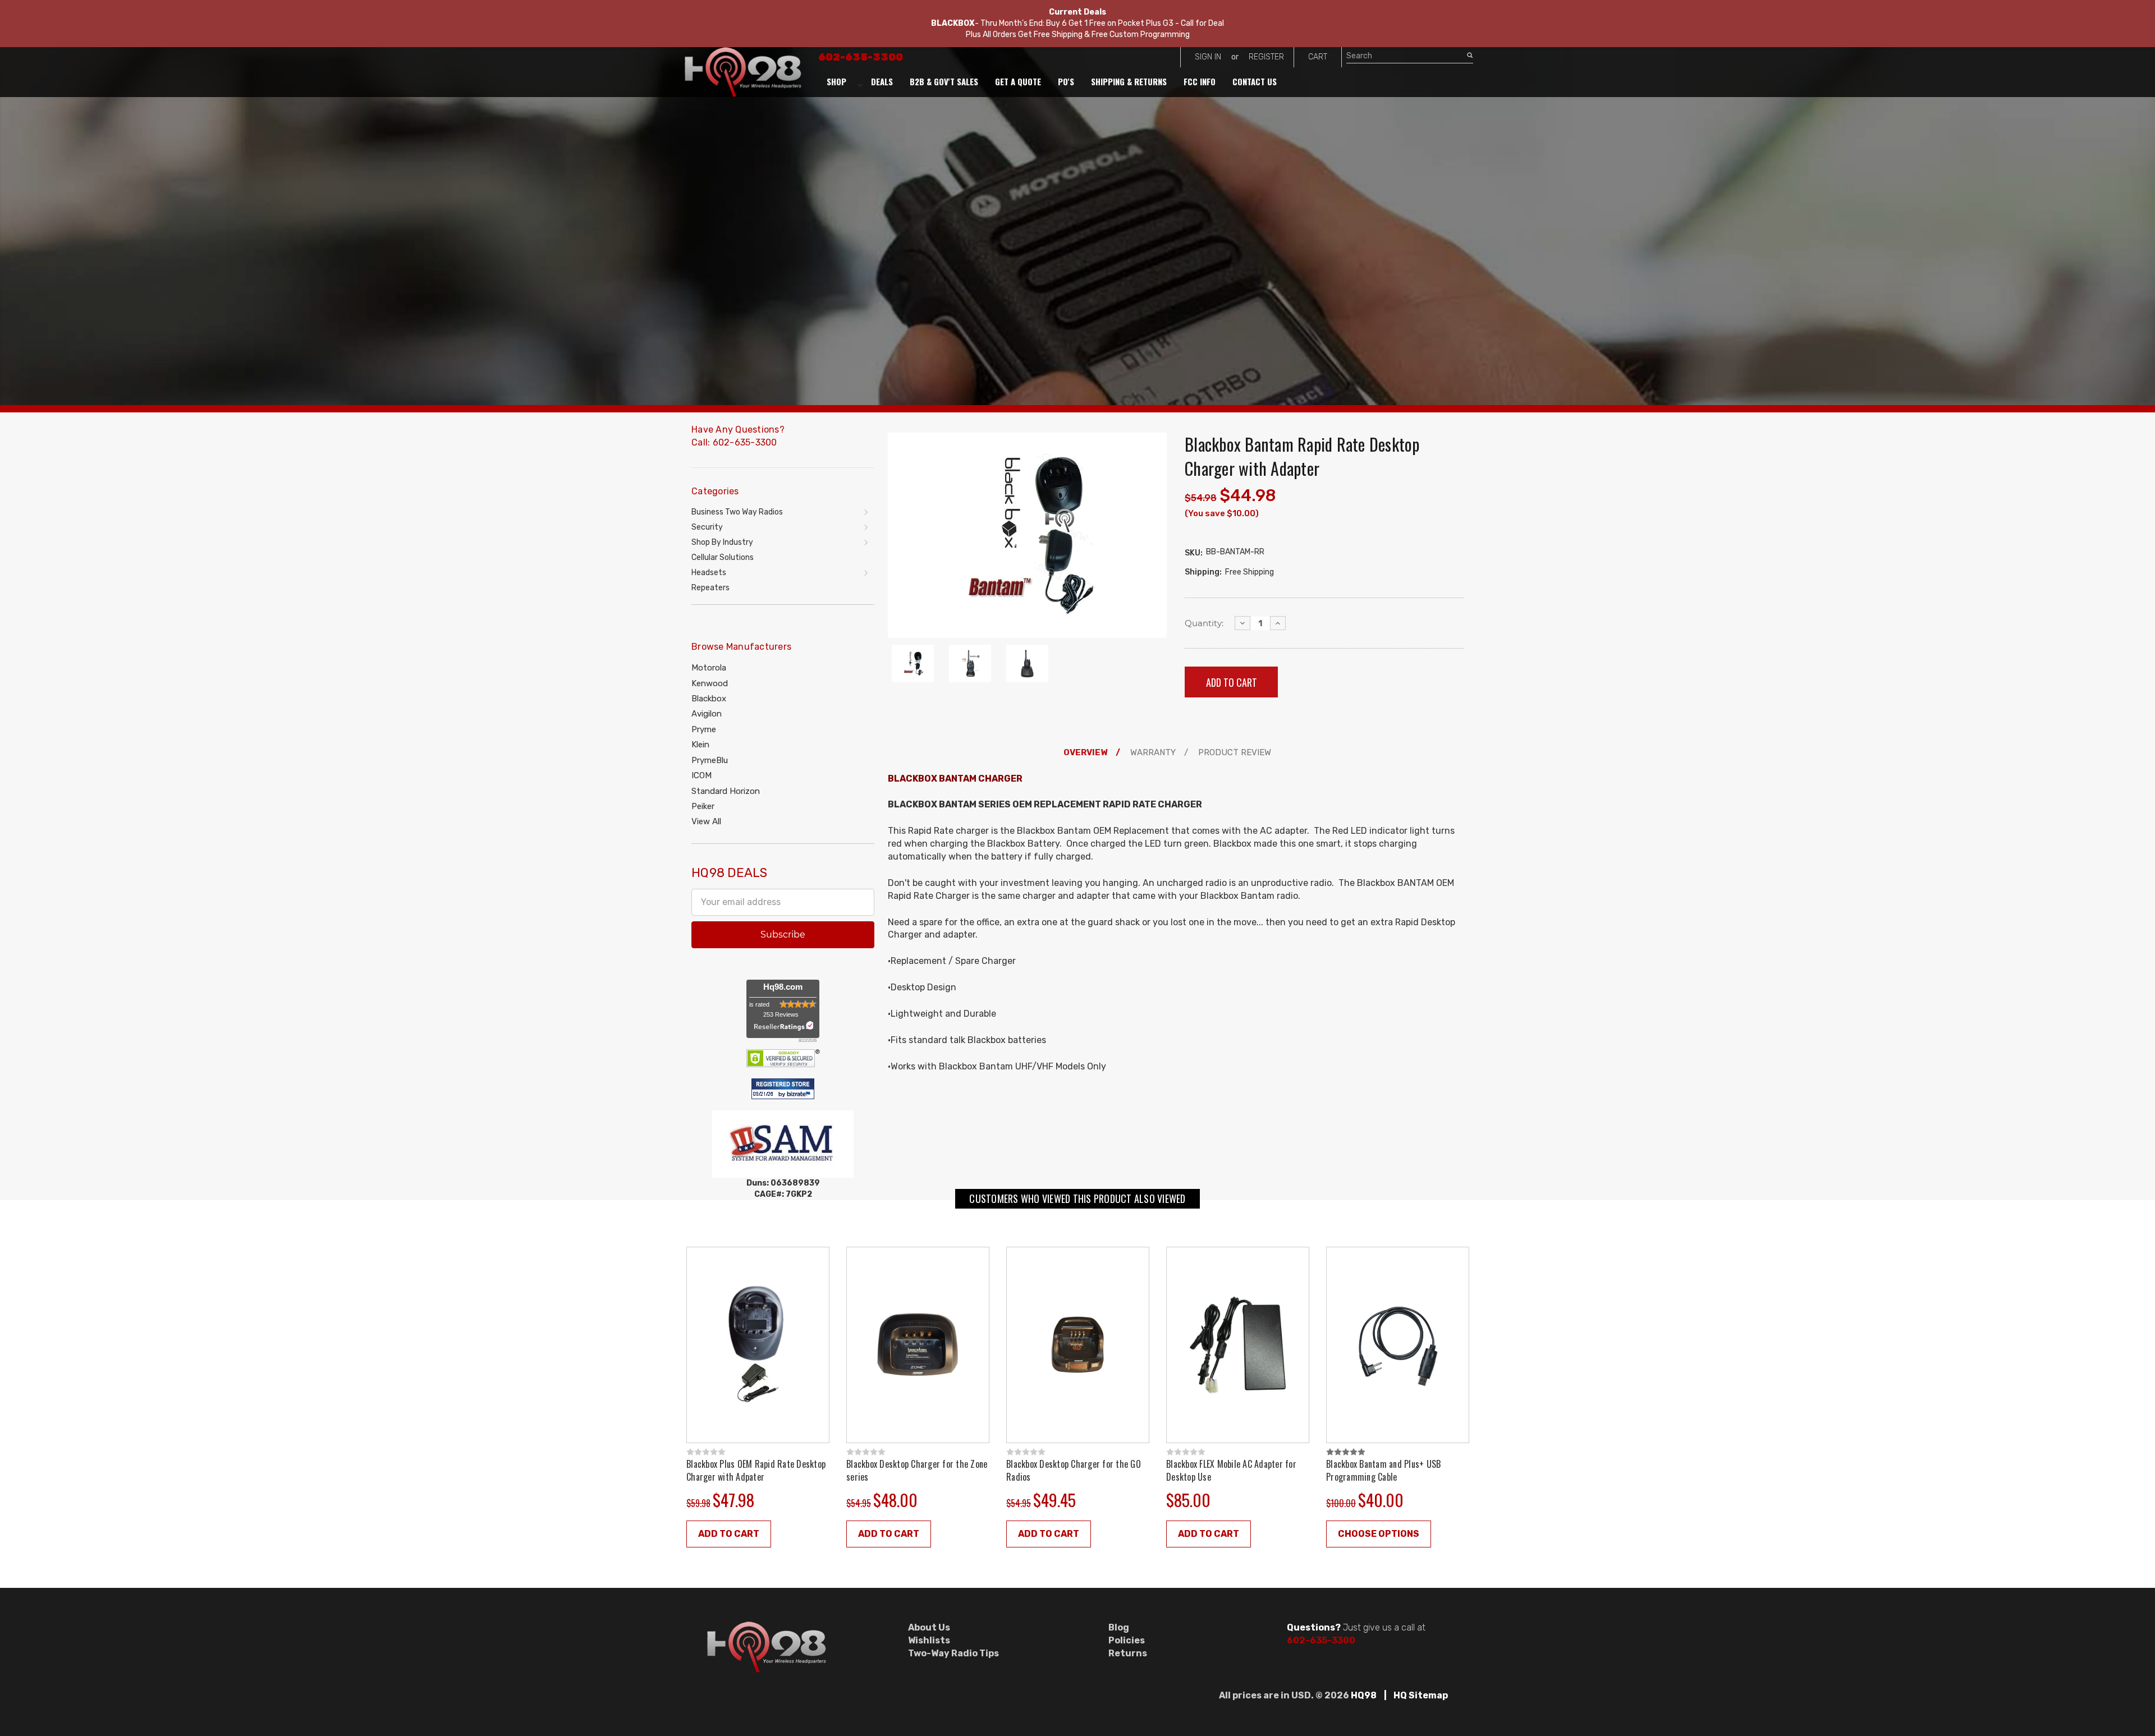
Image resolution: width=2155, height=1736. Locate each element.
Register (1266, 57)
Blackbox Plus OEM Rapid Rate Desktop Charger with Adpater (756, 1470)
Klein (700, 745)
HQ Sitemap (1421, 1695)
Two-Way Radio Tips (953, 1653)
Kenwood (710, 683)
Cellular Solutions (723, 557)
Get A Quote (1018, 81)
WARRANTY (1153, 752)
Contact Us (1255, 81)
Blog (1119, 1627)
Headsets (709, 573)
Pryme (704, 729)
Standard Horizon (726, 791)
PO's (1066, 81)
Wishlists (929, 1640)
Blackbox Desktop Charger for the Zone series (917, 1470)
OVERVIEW (1085, 752)
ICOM (701, 775)
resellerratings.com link (783, 1026)
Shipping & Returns (1129, 81)
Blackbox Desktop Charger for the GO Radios (1074, 1470)
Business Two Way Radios (737, 512)
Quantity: (1204, 623)
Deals (882, 81)
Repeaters (710, 588)
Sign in (1208, 57)
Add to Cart (729, 1534)
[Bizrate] (800, 1095)
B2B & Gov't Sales (944, 81)
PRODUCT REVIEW (1235, 752)
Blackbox (709, 699)
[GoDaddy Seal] (783, 1057)
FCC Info (1200, 81)
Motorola (709, 668)
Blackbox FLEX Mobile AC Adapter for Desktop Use (1231, 1470)
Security (707, 527)
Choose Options (1379, 1534)
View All (706, 821)
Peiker (703, 806)
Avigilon (707, 714)
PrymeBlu (710, 760)
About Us (929, 1627)
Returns (1128, 1653)
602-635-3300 (861, 57)
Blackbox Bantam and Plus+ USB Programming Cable (1383, 1470)
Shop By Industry (722, 542)
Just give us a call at (1356, 1627)
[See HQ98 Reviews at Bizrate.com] (783, 1088)
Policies (1127, 1640)
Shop (836, 81)
